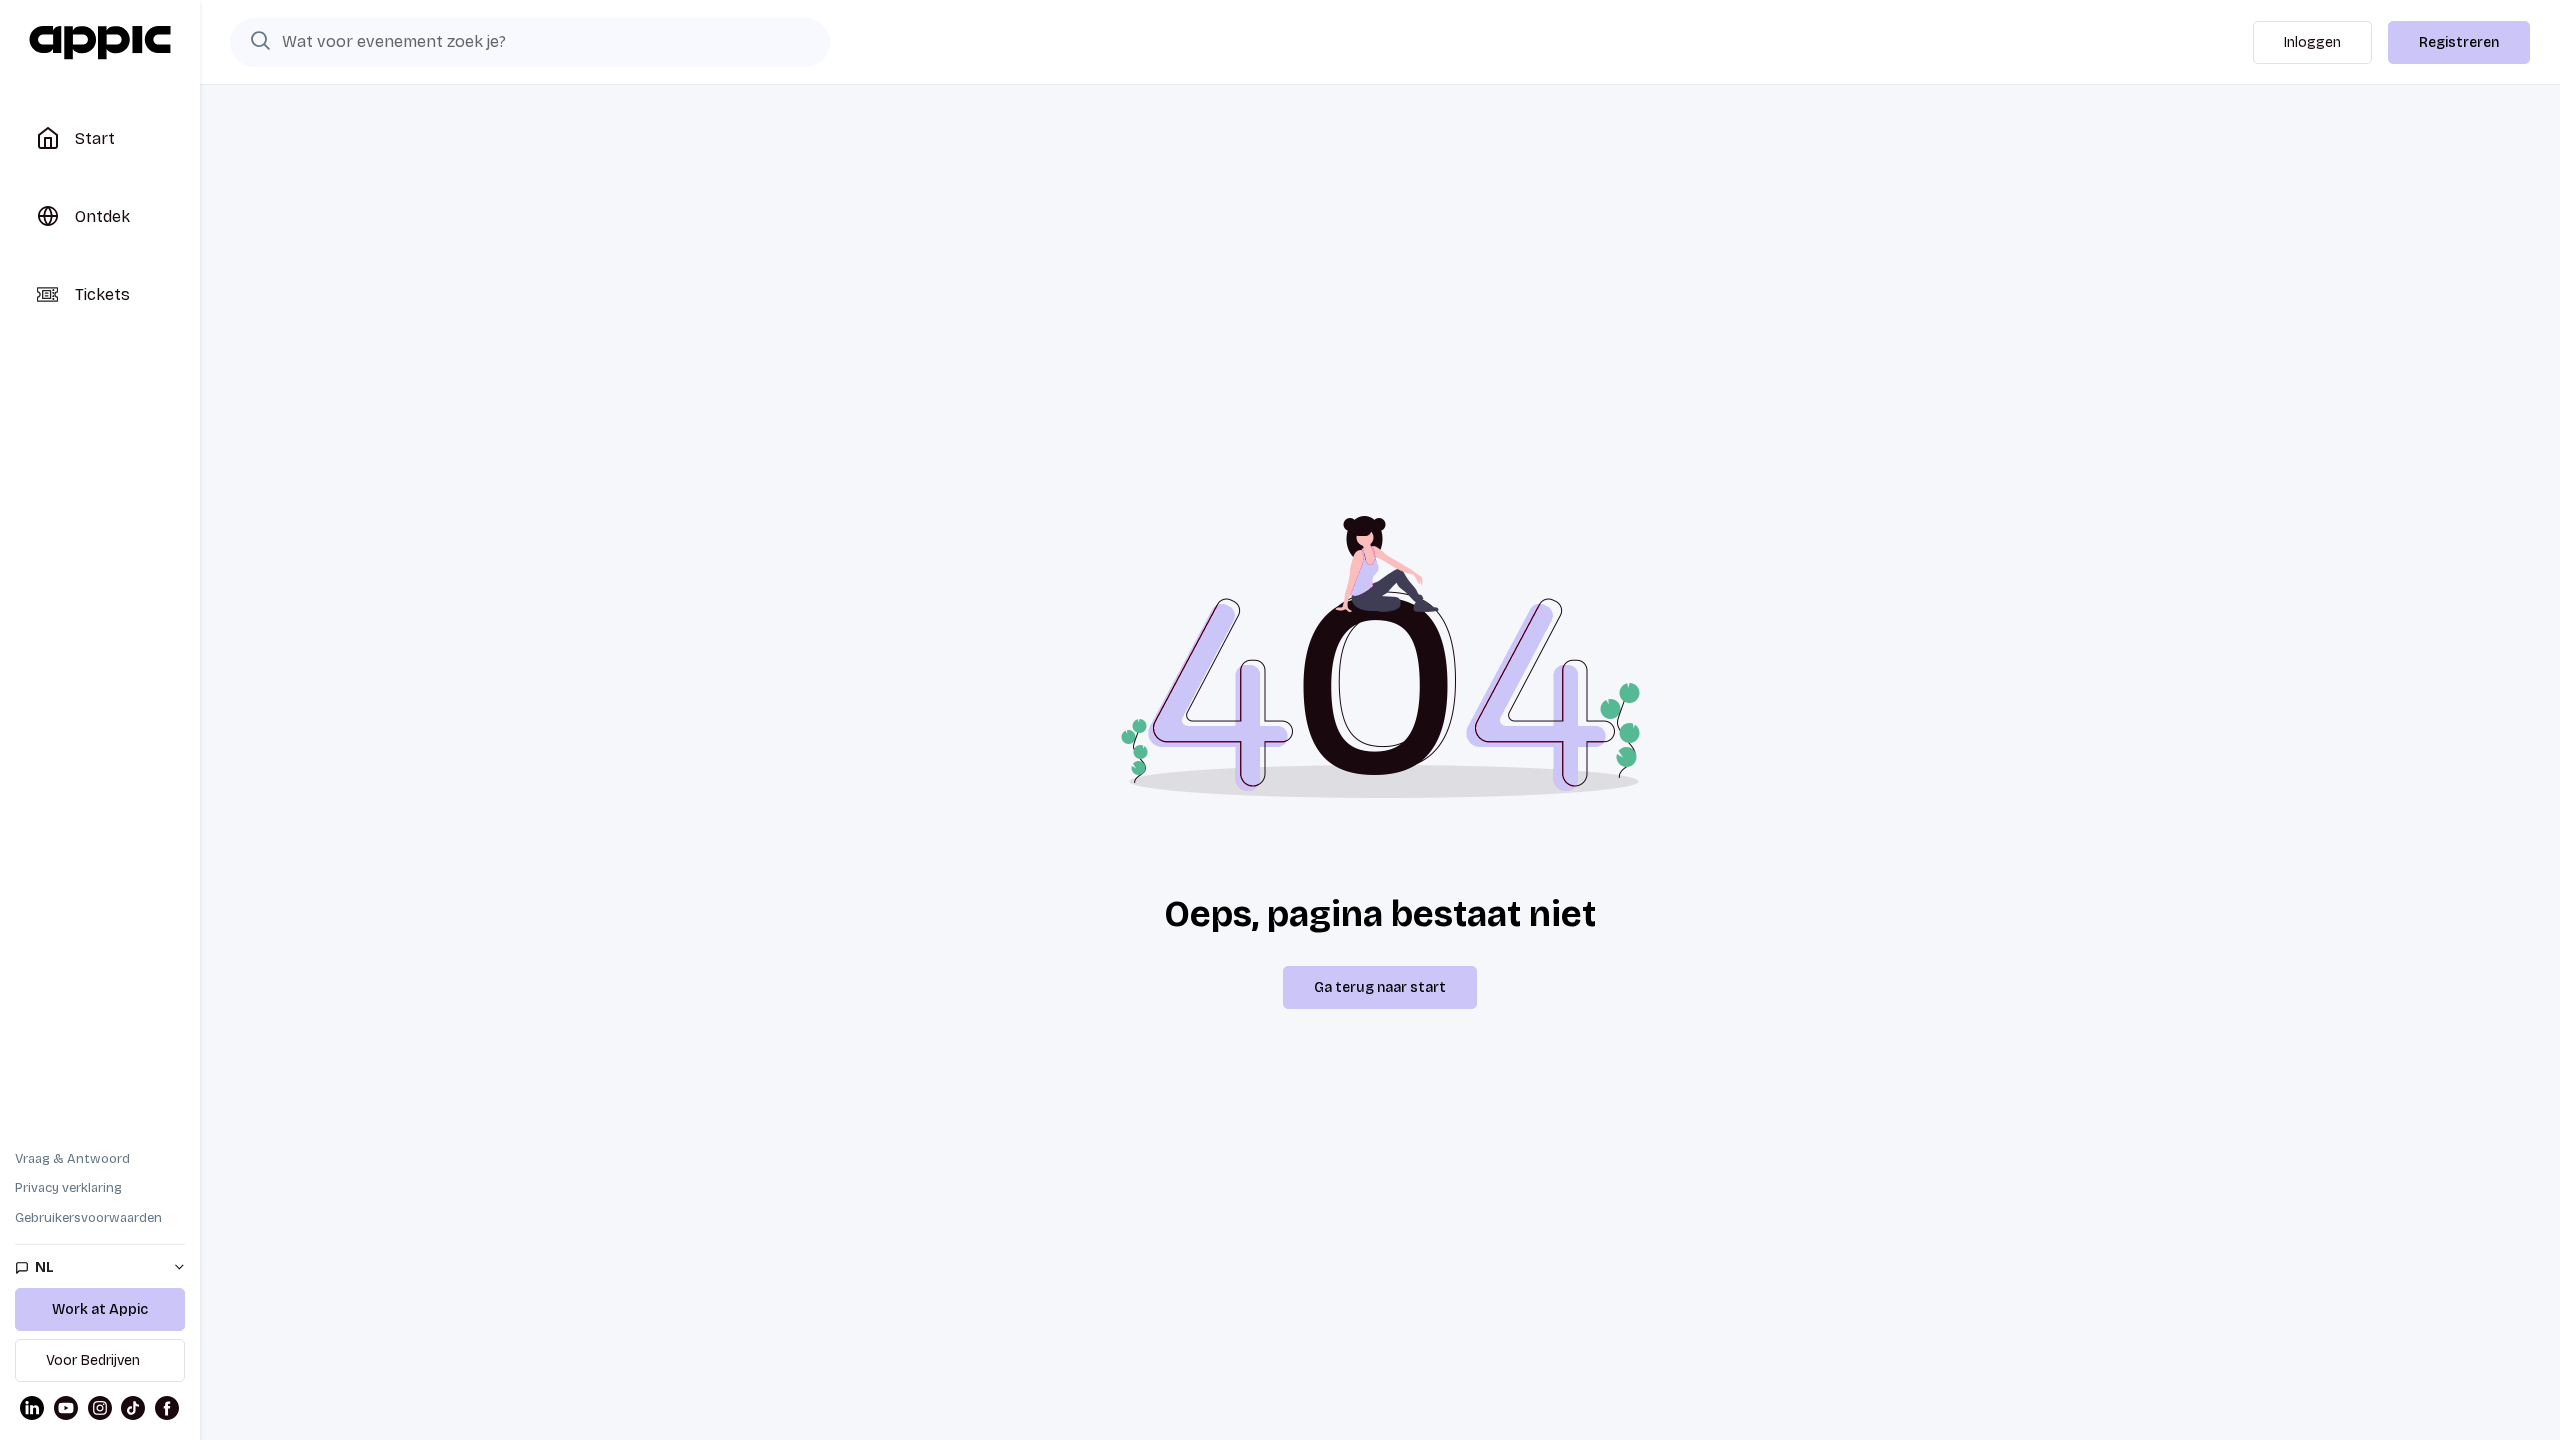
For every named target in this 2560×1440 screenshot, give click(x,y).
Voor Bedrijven (93, 1360)
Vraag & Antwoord (72, 1159)
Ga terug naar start (1380, 987)
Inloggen (2312, 42)
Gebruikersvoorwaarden (88, 1218)
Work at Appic (100, 1309)
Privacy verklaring (68, 1188)
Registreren (2459, 42)
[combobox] (530, 42)
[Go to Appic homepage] (100, 43)
